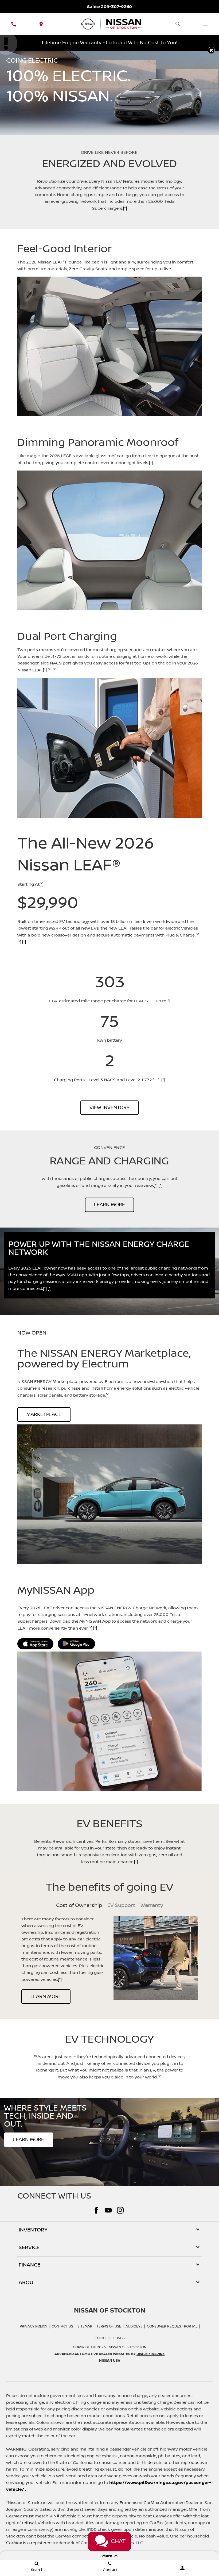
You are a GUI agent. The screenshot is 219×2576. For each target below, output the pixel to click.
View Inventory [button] (109, 1108)
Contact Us (62, 2326)
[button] (211, 50)
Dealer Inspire (150, 2354)
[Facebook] (96, 2210)
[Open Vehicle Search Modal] (178, 24)
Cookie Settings (110, 2338)
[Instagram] (120, 2210)
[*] (125, 208)
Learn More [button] (109, 1205)
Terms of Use (109, 2326)
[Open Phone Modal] (14, 24)
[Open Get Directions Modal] (41, 24)
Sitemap (85, 2326)
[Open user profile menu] (183, 2568)
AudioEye (134, 2326)
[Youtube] (108, 2210)
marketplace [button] (44, 1415)
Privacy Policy (34, 2326)
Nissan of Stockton (128, 2347)
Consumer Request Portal (172, 2326)
